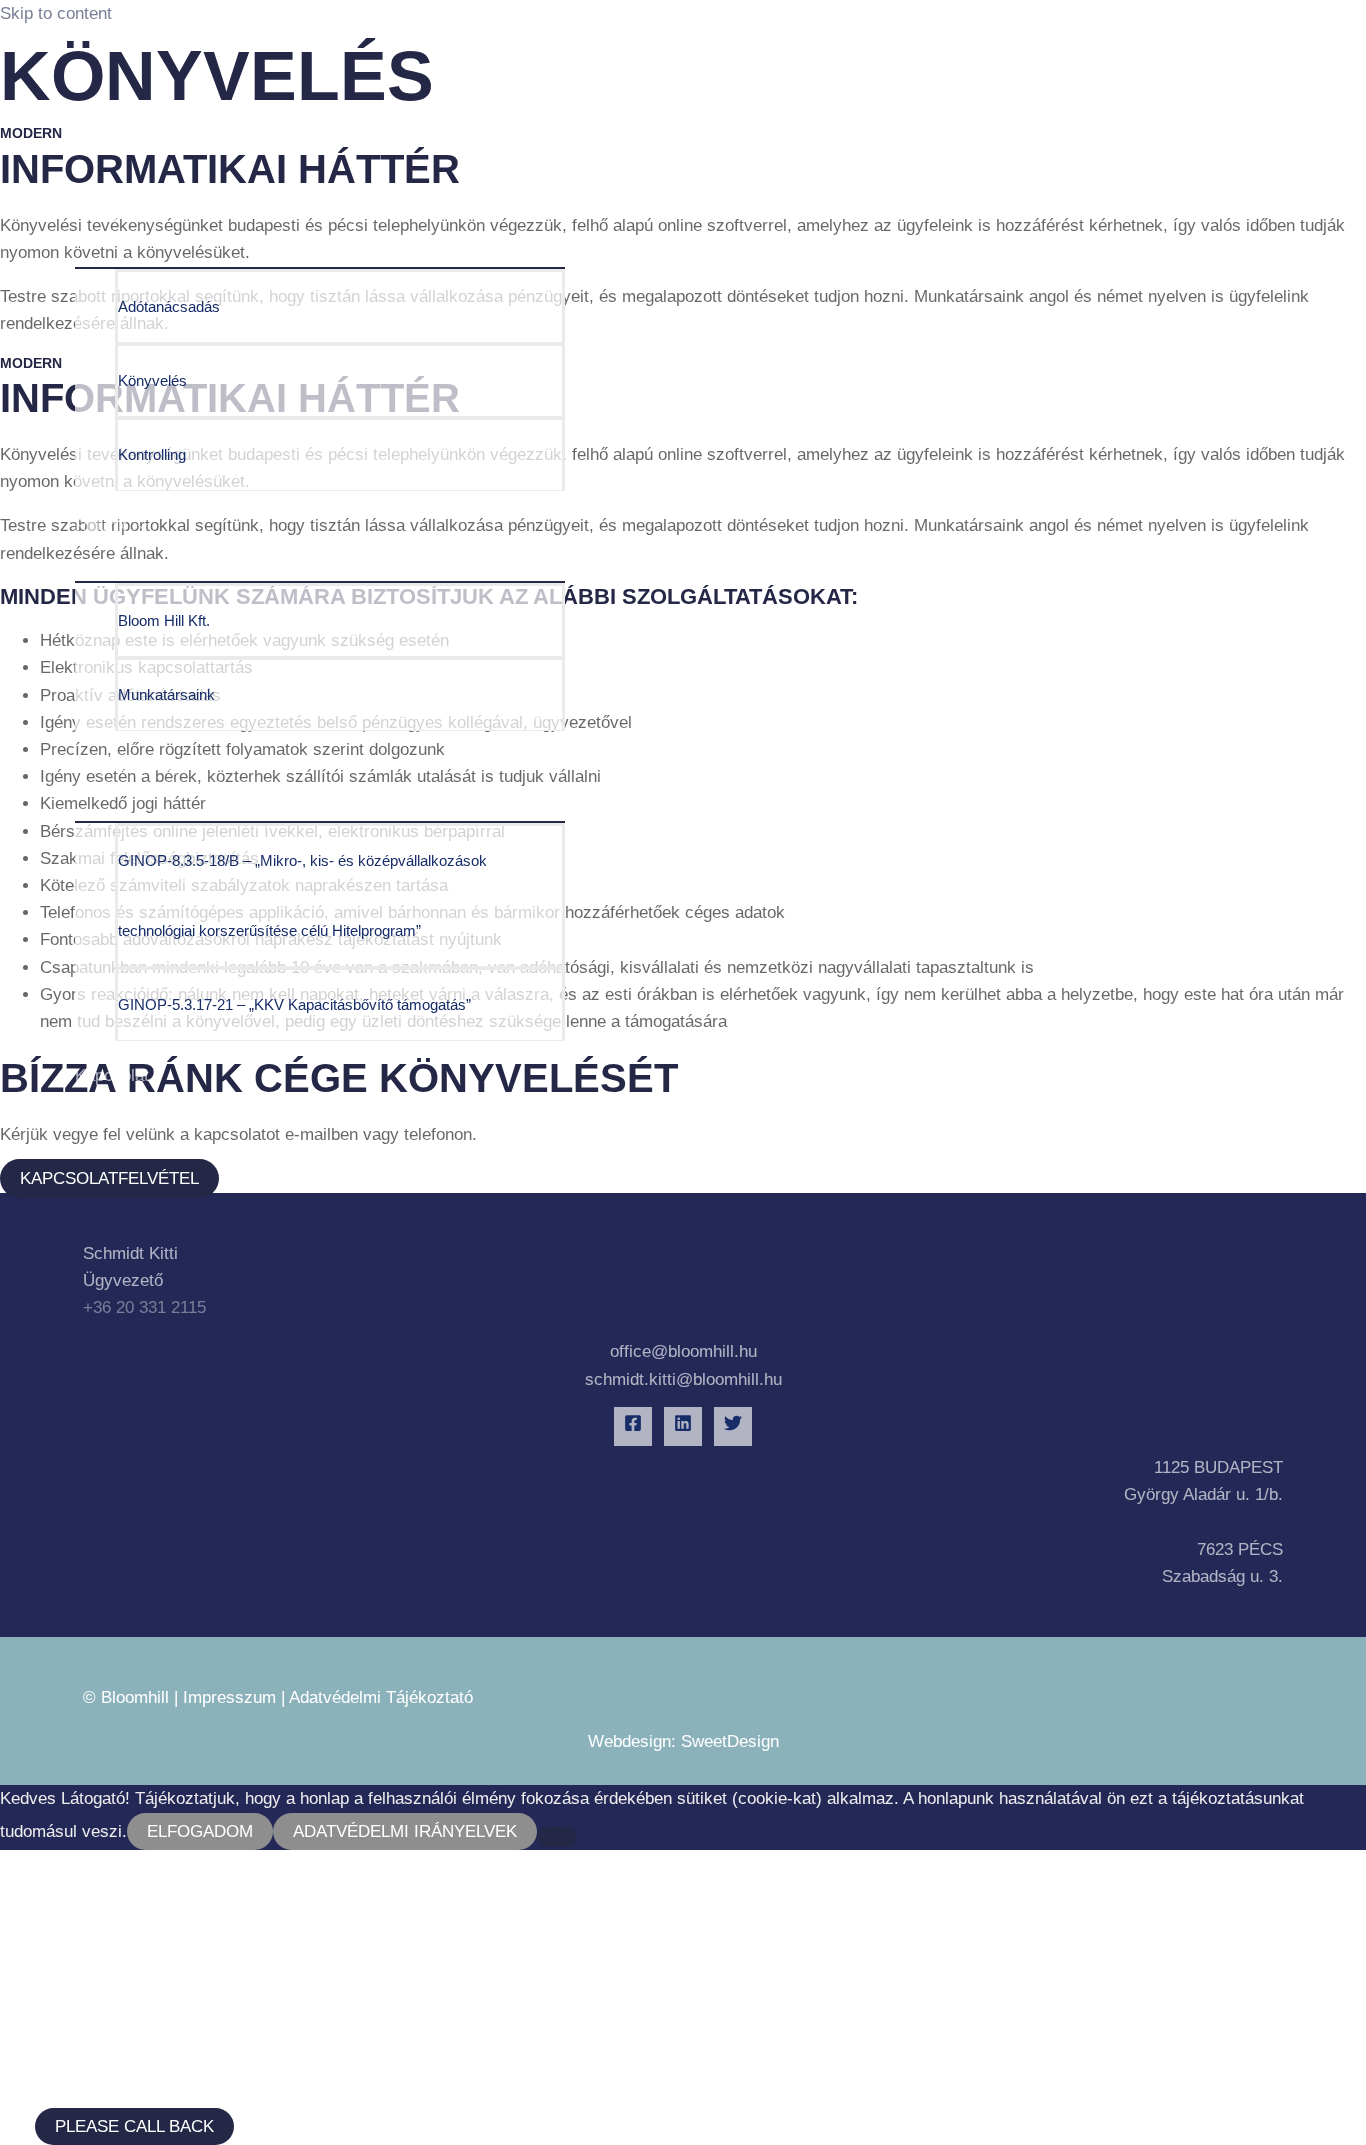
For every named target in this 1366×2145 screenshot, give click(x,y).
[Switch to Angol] (320, 1846)
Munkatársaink (166, 694)
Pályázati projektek (146, 765)
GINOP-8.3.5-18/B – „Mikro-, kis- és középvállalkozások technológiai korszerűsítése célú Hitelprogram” (302, 895)
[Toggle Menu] (320, 257)
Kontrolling (152, 454)
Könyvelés (152, 380)
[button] (134, 2126)
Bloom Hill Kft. (164, 620)
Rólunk (101, 525)
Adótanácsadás (169, 306)
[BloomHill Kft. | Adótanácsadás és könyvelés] (160, 76)
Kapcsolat (112, 1075)
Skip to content (56, 13)
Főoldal (102, 141)
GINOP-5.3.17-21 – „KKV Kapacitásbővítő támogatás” (294, 1004)
